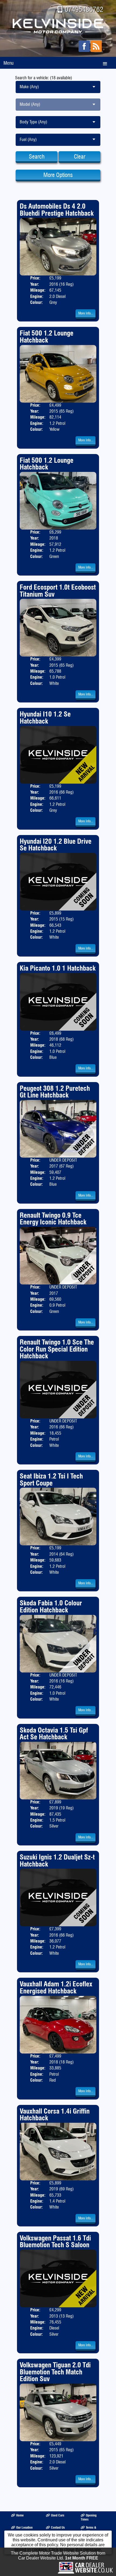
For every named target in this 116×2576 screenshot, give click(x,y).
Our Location (24, 2527)
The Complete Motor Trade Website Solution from (58, 2556)
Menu (8, 63)
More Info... (86, 313)
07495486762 (84, 9)
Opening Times (89, 2517)
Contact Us (58, 2527)
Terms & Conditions (88, 2529)
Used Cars (58, 2515)
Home (20, 2515)
